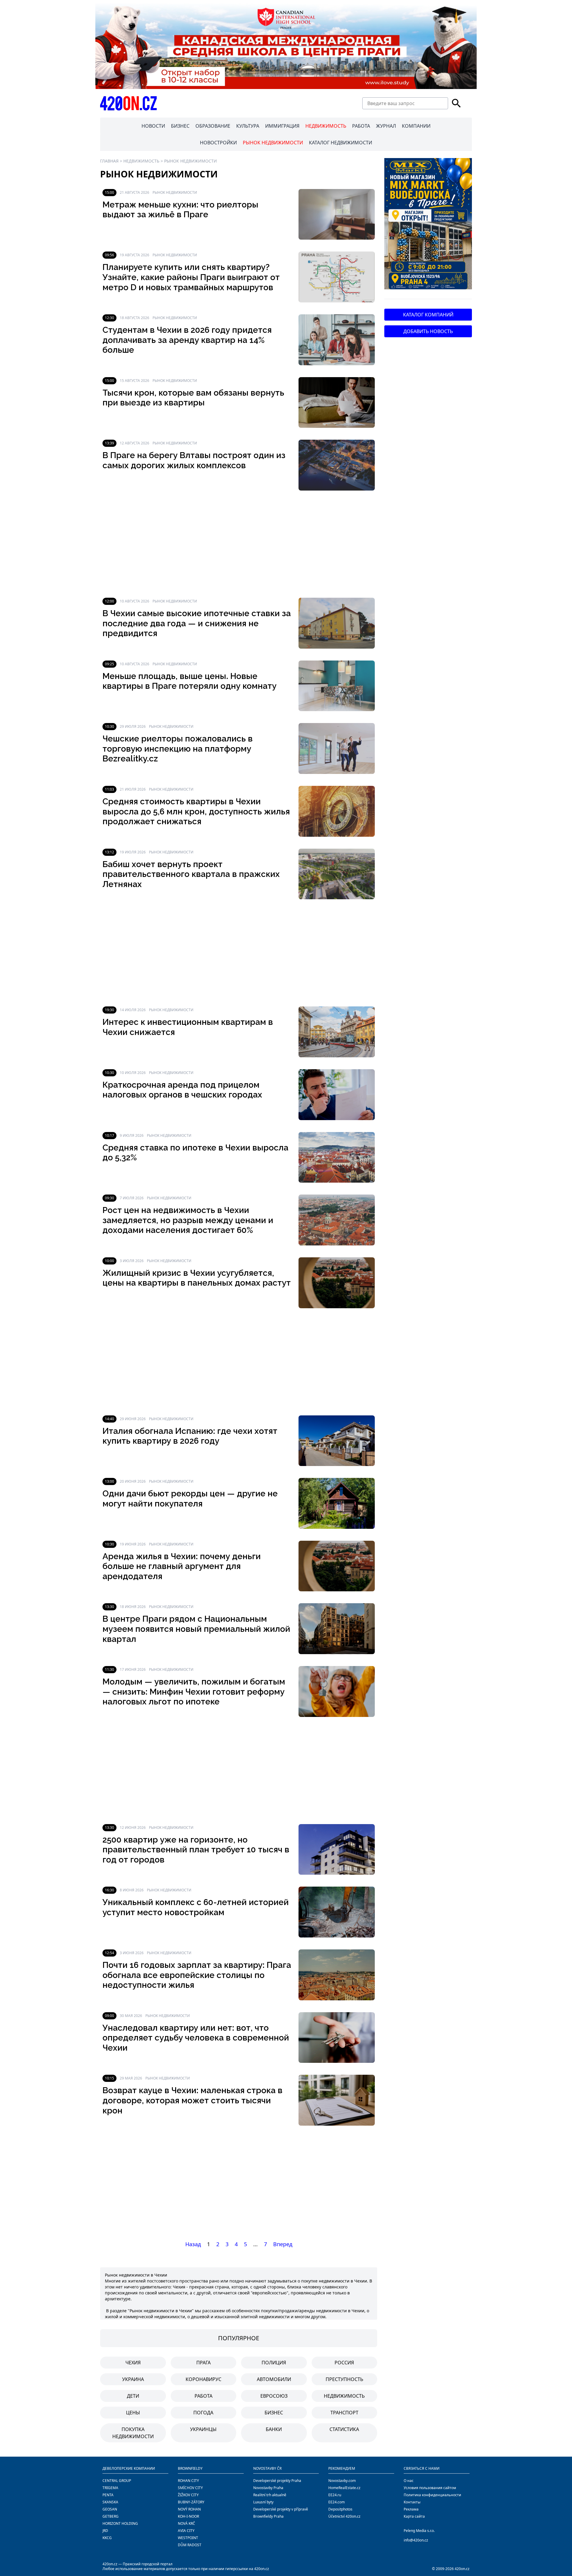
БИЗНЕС (180, 126)
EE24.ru (335, 2495)
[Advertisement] (239, 544)
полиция (274, 2363)
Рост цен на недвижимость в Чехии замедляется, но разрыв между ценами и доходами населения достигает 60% (188, 1220)
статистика (344, 2429)
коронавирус (203, 2379)
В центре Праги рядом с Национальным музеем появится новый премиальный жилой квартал (196, 1629)
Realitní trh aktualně (270, 2495)
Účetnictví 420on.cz (344, 2516)
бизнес (274, 2413)
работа (203, 2396)
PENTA (108, 2495)
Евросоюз (274, 2396)
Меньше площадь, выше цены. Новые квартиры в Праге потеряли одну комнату (189, 681)
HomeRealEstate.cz (344, 2488)
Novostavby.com (342, 2481)
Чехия (133, 2363)
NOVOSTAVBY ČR (267, 2468)
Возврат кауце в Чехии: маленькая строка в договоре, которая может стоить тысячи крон (192, 2100)
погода (203, 2413)
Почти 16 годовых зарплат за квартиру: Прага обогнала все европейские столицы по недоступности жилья (197, 1975)
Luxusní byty (263, 2502)
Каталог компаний (428, 315)
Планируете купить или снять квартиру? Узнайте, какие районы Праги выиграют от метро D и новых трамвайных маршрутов (191, 277)
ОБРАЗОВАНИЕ (213, 126)
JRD (105, 2531)
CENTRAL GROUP (117, 2481)
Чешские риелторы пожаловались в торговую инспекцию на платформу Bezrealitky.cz (178, 749)
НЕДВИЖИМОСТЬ (326, 126)
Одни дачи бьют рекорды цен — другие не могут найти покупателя (190, 1499)
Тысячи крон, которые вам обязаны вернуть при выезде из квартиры (193, 398)
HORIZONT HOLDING (120, 2523)
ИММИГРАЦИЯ (282, 126)
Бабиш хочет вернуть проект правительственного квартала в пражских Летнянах (191, 874)
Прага (203, 2363)
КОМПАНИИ (416, 126)
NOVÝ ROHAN (189, 2509)
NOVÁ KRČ (186, 2523)
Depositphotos (340, 2509)
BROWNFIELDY (190, 2468)
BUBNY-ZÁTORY (191, 2502)
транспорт (344, 2413)
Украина (133, 2379)
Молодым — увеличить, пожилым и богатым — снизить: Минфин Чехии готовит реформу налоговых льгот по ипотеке (194, 1692)
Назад (193, 2244)
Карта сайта (414, 2516)
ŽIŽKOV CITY (188, 2495)
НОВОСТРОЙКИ (218, 143)
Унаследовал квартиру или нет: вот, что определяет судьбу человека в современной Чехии (196, 2038)
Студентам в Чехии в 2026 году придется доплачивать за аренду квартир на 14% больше (187, 340)
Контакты (412, 2502)
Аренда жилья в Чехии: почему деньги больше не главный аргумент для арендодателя (182, 1566)
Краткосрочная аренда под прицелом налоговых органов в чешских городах (182, 1090)
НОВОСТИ (153, 126)
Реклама (411, 2509)
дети (133, 2396)
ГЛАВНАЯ (109, 161)
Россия (344, 2363)
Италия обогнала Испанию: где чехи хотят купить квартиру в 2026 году (190, 1436)
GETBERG (111, 2516)
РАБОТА (361, 126)
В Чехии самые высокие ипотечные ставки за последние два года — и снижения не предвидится (197, 623)
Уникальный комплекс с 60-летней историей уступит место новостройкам (196, 1907)
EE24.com (336, 2502)
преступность (344, 2379)
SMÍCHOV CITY (190, 2488)
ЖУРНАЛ (386, 126)
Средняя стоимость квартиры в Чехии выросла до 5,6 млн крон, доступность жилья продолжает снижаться (196, 811)
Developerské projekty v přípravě (281, 2509)
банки (274, 2429)
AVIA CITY (186, 2531)
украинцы (203, 2429)
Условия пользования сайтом (430, 2488)
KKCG (107, 2538)
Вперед (283, 2244)
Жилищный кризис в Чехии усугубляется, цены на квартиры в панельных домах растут (197, 1278)
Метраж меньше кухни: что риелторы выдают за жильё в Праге (180, 210)
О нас (409, 2481)
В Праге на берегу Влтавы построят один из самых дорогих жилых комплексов (194, 460)
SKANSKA (110, 2502)
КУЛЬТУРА (248, 126)
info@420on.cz (416, 2540)
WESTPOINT (188, 2538)
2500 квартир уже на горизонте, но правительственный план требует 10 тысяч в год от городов (196, 1850)
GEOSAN (110, 2509)
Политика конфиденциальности (432, 2495)
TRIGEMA (110, 2488)
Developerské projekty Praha (277, 2481)
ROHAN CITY (188, 2481)
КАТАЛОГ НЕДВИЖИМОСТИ (341, 143)
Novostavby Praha (268, 2488)
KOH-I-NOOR (188, 2516)
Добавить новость (428, 331)
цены (133, 2413)
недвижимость (344, 2396)
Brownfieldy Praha (268, 2516)
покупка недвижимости (133, 2433)
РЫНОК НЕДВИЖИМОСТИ (273, 143)
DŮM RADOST (190, 2545)
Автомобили (274, 2379)
